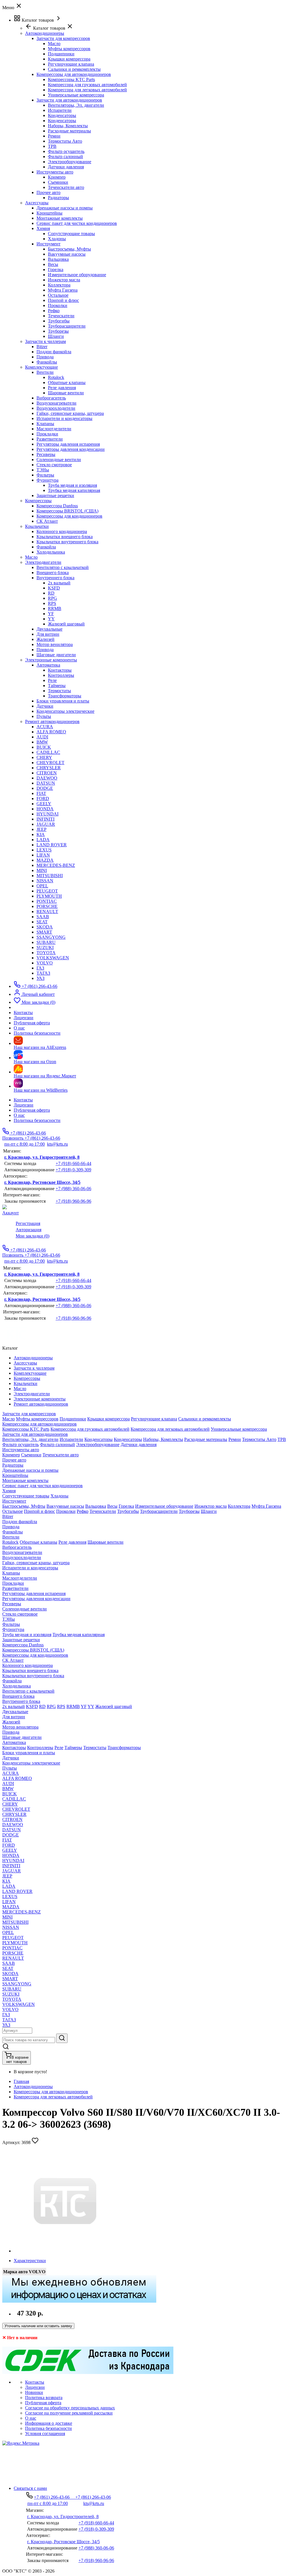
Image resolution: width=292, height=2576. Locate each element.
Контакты (23, 1100)
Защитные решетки (55, 495)
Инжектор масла (64, 280)
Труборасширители (67, 326)
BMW (42, 742)
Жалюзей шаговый (66, 624)
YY (51, 619)
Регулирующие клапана (71, 64)
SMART (44, 932)
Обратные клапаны (67, 382)
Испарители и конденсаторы (64, 418)
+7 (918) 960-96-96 (73, 1201)
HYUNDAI (47, 814)
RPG (52, 598)
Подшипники (61, 54)
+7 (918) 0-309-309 (73, 1170)
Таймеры (57, 686)
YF (51, 614)
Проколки (58, 305)
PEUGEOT (47, 891)
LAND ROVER (52, 845)
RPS (52, 603)
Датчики (45, 706)
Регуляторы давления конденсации (71, 449)
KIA (41, 834)
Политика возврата (44, 2398)
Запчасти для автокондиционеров (69, 100)
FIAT (41, 793)
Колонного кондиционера (62, 531)
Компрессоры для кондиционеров (69, 516)
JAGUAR (46, 824)
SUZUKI (45, 947)
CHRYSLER (49, 768)
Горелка (56, 269)
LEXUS (44, 850)
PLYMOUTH (49, 896)
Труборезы (58, 331)
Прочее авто (48, 192)
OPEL (42, 886)
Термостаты (59, 691)
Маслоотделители (54, 429)
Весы (53, 264)
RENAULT (47, 912)
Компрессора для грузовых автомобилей (87, 85)
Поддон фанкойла (54, 352)
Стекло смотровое (54, 465)
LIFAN (43, 855)
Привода (45, 357)
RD (51, 593)
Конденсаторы (62, 115)
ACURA (45, 727)
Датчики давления (66, 167)
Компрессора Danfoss (57, 506)
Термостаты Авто (65, 141)
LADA (43, 840)
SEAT (42, 922)
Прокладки (47, 434)
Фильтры (45, 475)
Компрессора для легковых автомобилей (87, 90)
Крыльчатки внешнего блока (65, 537)
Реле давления (62, 388)
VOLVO (45, 963)
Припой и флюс (63, 300)
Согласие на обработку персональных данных (70, 2408)
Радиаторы (58, 198)
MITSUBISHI (50, 876)
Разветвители (50, 439)
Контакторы (60, 670)
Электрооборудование (70, 162)
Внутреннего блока (55, 578)
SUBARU (46, 942)
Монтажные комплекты (60, 218)
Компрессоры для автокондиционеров (74, 74)
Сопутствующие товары (71, 234)
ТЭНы (43, 470)
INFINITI (45, 819)
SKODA (45, 927)
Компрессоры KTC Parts (71, 79)
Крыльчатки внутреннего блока (67, 542)
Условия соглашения (45, 2433)
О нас (19, 1115)
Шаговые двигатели (56, 655)
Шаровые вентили (66, 393)
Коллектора (59, 285)
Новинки (34, 2392)
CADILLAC (48, 752)
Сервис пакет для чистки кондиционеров (77, 223)
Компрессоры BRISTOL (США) (67, 511)
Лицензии (24, 1105)
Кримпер (57, 177)
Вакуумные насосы (67, 254)
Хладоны (57, 239)
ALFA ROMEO (51, 732)
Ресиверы (46, 454)
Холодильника (51, 552)
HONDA (45, 809)
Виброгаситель (51, 398)
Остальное (58, 295)
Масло (54, 44)
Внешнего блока (53, 573)
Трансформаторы (65, 696)
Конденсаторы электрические (65, 711)
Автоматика (48, 665)
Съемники (58, 182)
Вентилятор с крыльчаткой (63, 567)
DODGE (45, 788)
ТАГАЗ (43, 973)
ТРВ (52, 146)
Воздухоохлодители (56, 408)
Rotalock (56, 377)
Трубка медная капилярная (74, 490)
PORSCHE (47, 906)
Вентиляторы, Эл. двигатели (76, 105)
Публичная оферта (32, 1110)
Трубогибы (59, 321)
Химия (43, 228)
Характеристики (30, 2261)
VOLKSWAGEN (53, 958)
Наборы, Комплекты (68, 126)
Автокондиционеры (33, 2087)
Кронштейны (49, 213)
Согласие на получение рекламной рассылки (69, 2413)
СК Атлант (47, 521)
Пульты (44, 716)
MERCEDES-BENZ (56, 865)
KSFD (54, 588)
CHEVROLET (50, 763)
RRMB (55, 608)
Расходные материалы (69, 131)
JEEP (41, 829)
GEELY (44, 804)
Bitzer (42, 347)
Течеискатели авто (66, 187)
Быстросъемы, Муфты (69, 249)
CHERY (44, 757)
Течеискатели (61, 316)
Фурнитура (47, 480)
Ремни (54, 136)
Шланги (56, 336)
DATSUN (46, 783)
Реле (52, 680)
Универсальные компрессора (76, 95)
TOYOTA (46, 953)
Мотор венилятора (55, 644)
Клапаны (45, 424)
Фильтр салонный (65, 157)
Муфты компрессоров (69, 49)
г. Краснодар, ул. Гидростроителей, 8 (42, 1157)
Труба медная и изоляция (72, 485)
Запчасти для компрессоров (63, 38)
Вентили (45, 372)
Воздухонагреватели (56, 403)
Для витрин (48, 634)
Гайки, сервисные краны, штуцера (70, 413)
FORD (43, 799)
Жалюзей (45, 639)
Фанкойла (46, 547)
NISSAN (45, 881)
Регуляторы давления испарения (68, 444)
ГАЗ (40, 968)
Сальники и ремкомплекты (74, 69)
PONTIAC (47, 901)
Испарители (60, 110)
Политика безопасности (37, 1120)
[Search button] (62, 2038)
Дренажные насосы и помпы (65, 208)
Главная (21, 2081)
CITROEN (47, 773)
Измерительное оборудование (77, 275)
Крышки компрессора (69, 59)
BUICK (44, 747)
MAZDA (45, 860)
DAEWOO (47, 778)
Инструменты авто (55, 172)
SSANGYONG (51, 937)
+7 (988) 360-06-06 (73, 1189)
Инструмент (48, 244)
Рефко (54, 311)
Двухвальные (49, 629)
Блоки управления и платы (63, 701)
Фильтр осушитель (66, 151)
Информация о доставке (49, 2423)
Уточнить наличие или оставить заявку (38, 2326)
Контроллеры (61, 675)
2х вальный (59, 583)
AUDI (42, 737)
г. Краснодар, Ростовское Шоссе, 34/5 (42, 1182)
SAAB (43, 917)
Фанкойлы (47, 362)
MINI (42, 870)
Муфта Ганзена (63, 290)
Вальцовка (58, 259)
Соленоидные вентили (59, 460)
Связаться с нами (30, 2488)
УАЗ (40, 978)
